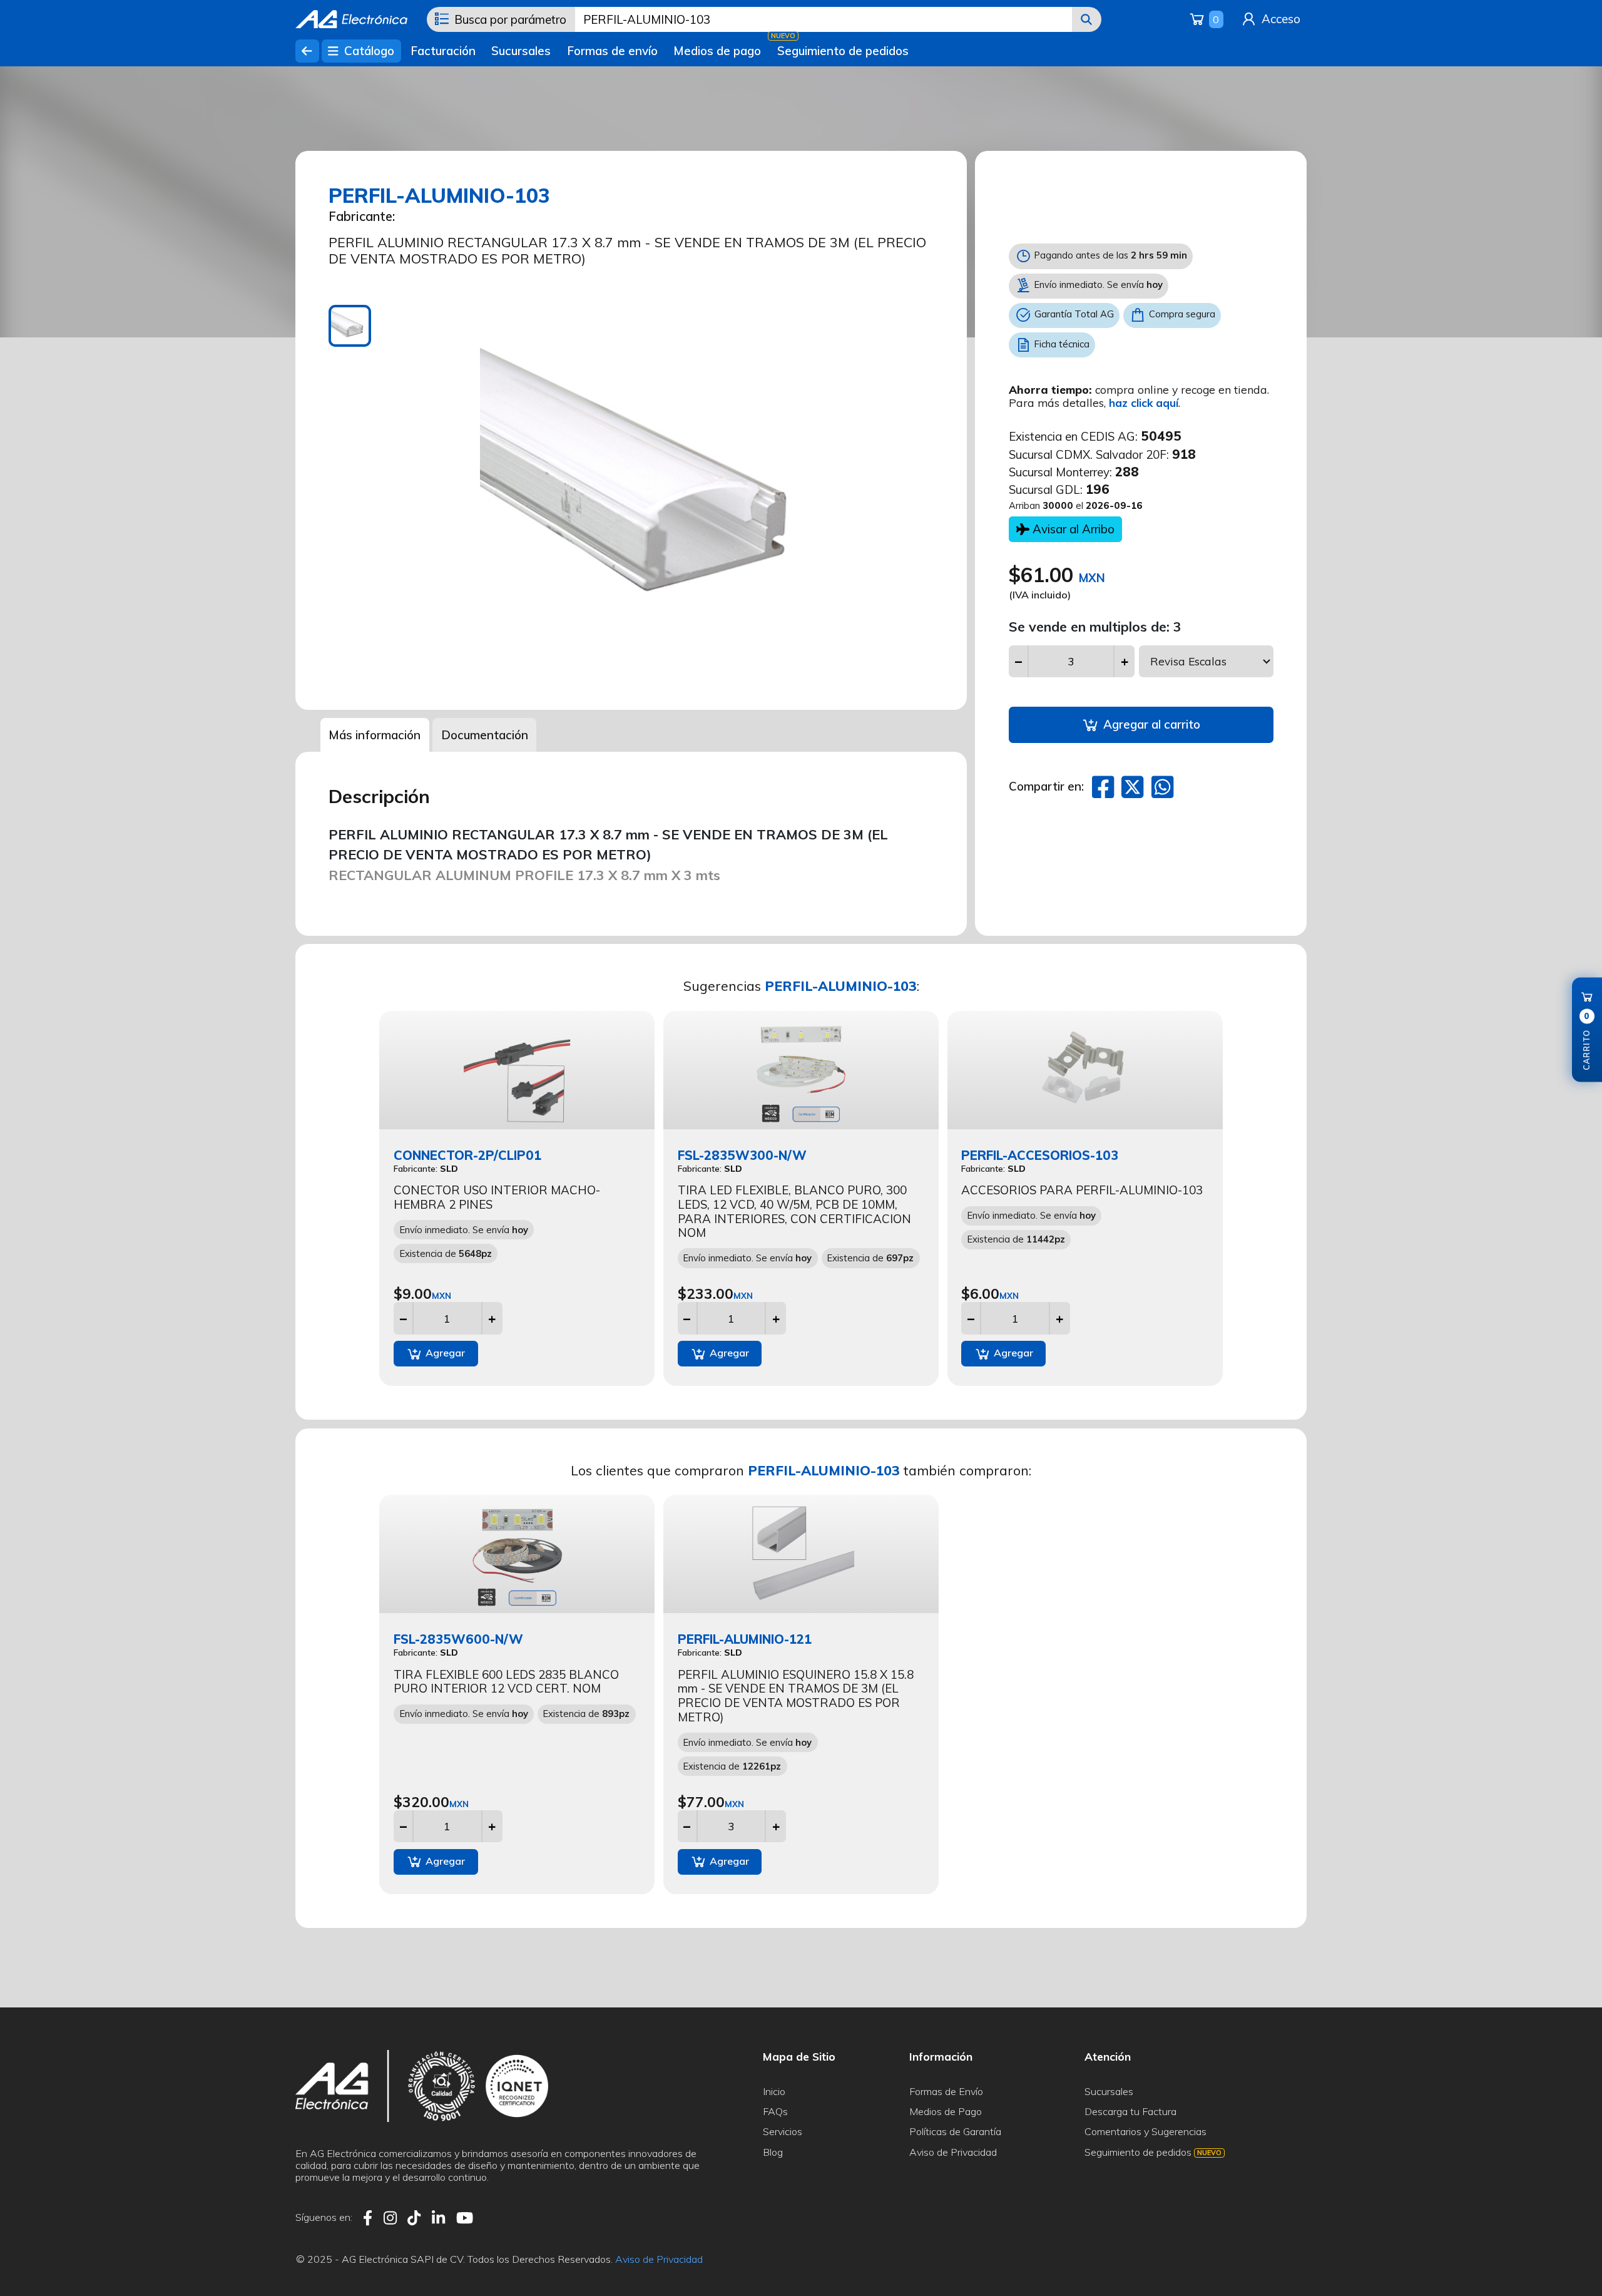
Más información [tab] (375, 735)
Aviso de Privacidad (953, 2152)
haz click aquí (1144, 402)
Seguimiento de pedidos (843, 51)
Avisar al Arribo (1072, 529)
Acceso (1279, 19)
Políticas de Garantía (955, 2131)
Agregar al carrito (1150, 724)
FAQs (775, 2111)
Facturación (443, 51)
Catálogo (368, 51)
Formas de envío (612, 51)
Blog (773, 2152)
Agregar (444, 1353)
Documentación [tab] (485, 735)
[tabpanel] (670, 495)
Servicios (783, 2131)
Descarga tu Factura (1130, 2111)
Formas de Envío (946, 2091)
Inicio (774, 2091)
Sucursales (521, 51)
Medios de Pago (946, 2111)
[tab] (349, 326)
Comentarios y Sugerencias (1145, 2131)
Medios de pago (717, 51)
